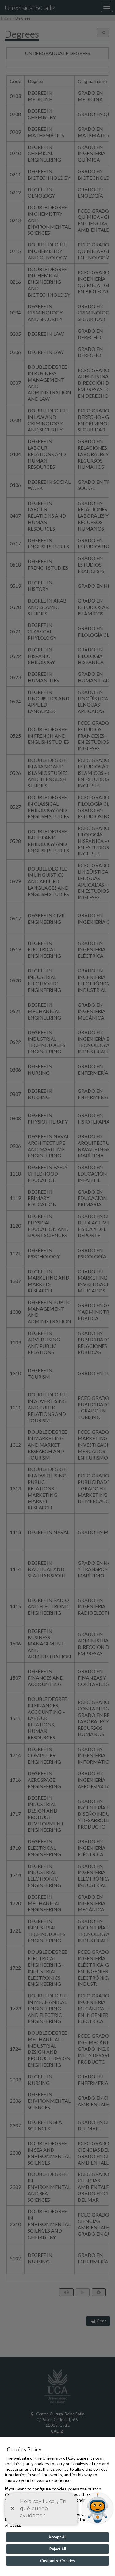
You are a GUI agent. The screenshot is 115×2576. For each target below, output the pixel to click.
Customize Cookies (57, 2561)
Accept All (57, 2537)
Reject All (58, 2549)
